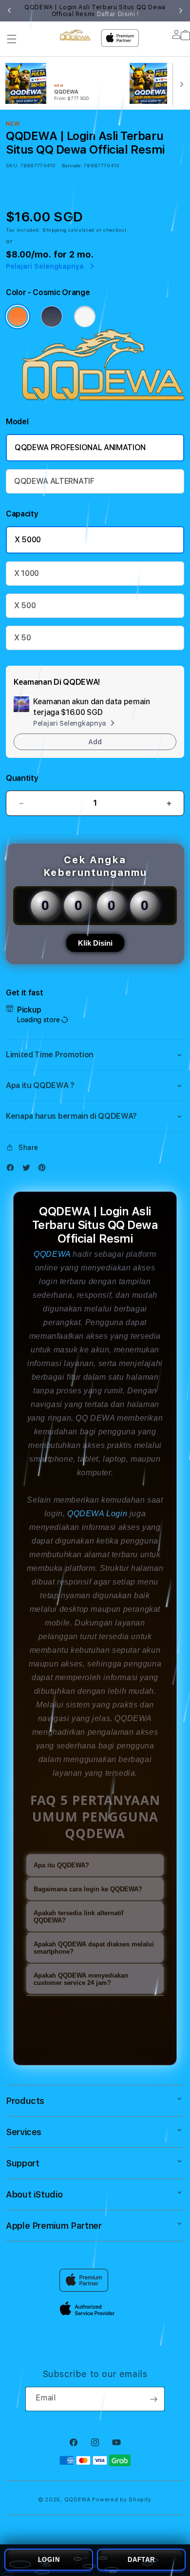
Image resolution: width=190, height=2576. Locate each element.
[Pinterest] (44, 1170)
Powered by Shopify (122, 2500)
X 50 (23, 638)
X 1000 (27, 573)
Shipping (55, 230)
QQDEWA (52, 1254)
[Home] (75, 35)
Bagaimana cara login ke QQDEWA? (88, 1889)
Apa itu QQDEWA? (61, 1865)
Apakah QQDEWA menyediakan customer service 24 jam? (81, 1979)
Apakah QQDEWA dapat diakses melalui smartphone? (94, 1948)
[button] (12, 39)
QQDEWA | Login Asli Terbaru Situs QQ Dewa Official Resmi (95, 11)
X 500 (25, 605)
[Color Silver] (85, 317)
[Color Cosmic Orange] (18, 317)
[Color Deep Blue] (52, 317)
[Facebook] (13, 1170)
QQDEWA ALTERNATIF (54, 481)
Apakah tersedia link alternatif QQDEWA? (78, 1917)
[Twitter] (29, 1170)
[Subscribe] (153, 2399)
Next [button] (181, 11)
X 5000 (28, 540)
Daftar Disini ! (118, 14)
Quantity (22, 778)
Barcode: (72, 165)
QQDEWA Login (97, 1514)
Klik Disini (95, 943)
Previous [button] (9, 11)
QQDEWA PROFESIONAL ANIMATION (80, 447)
